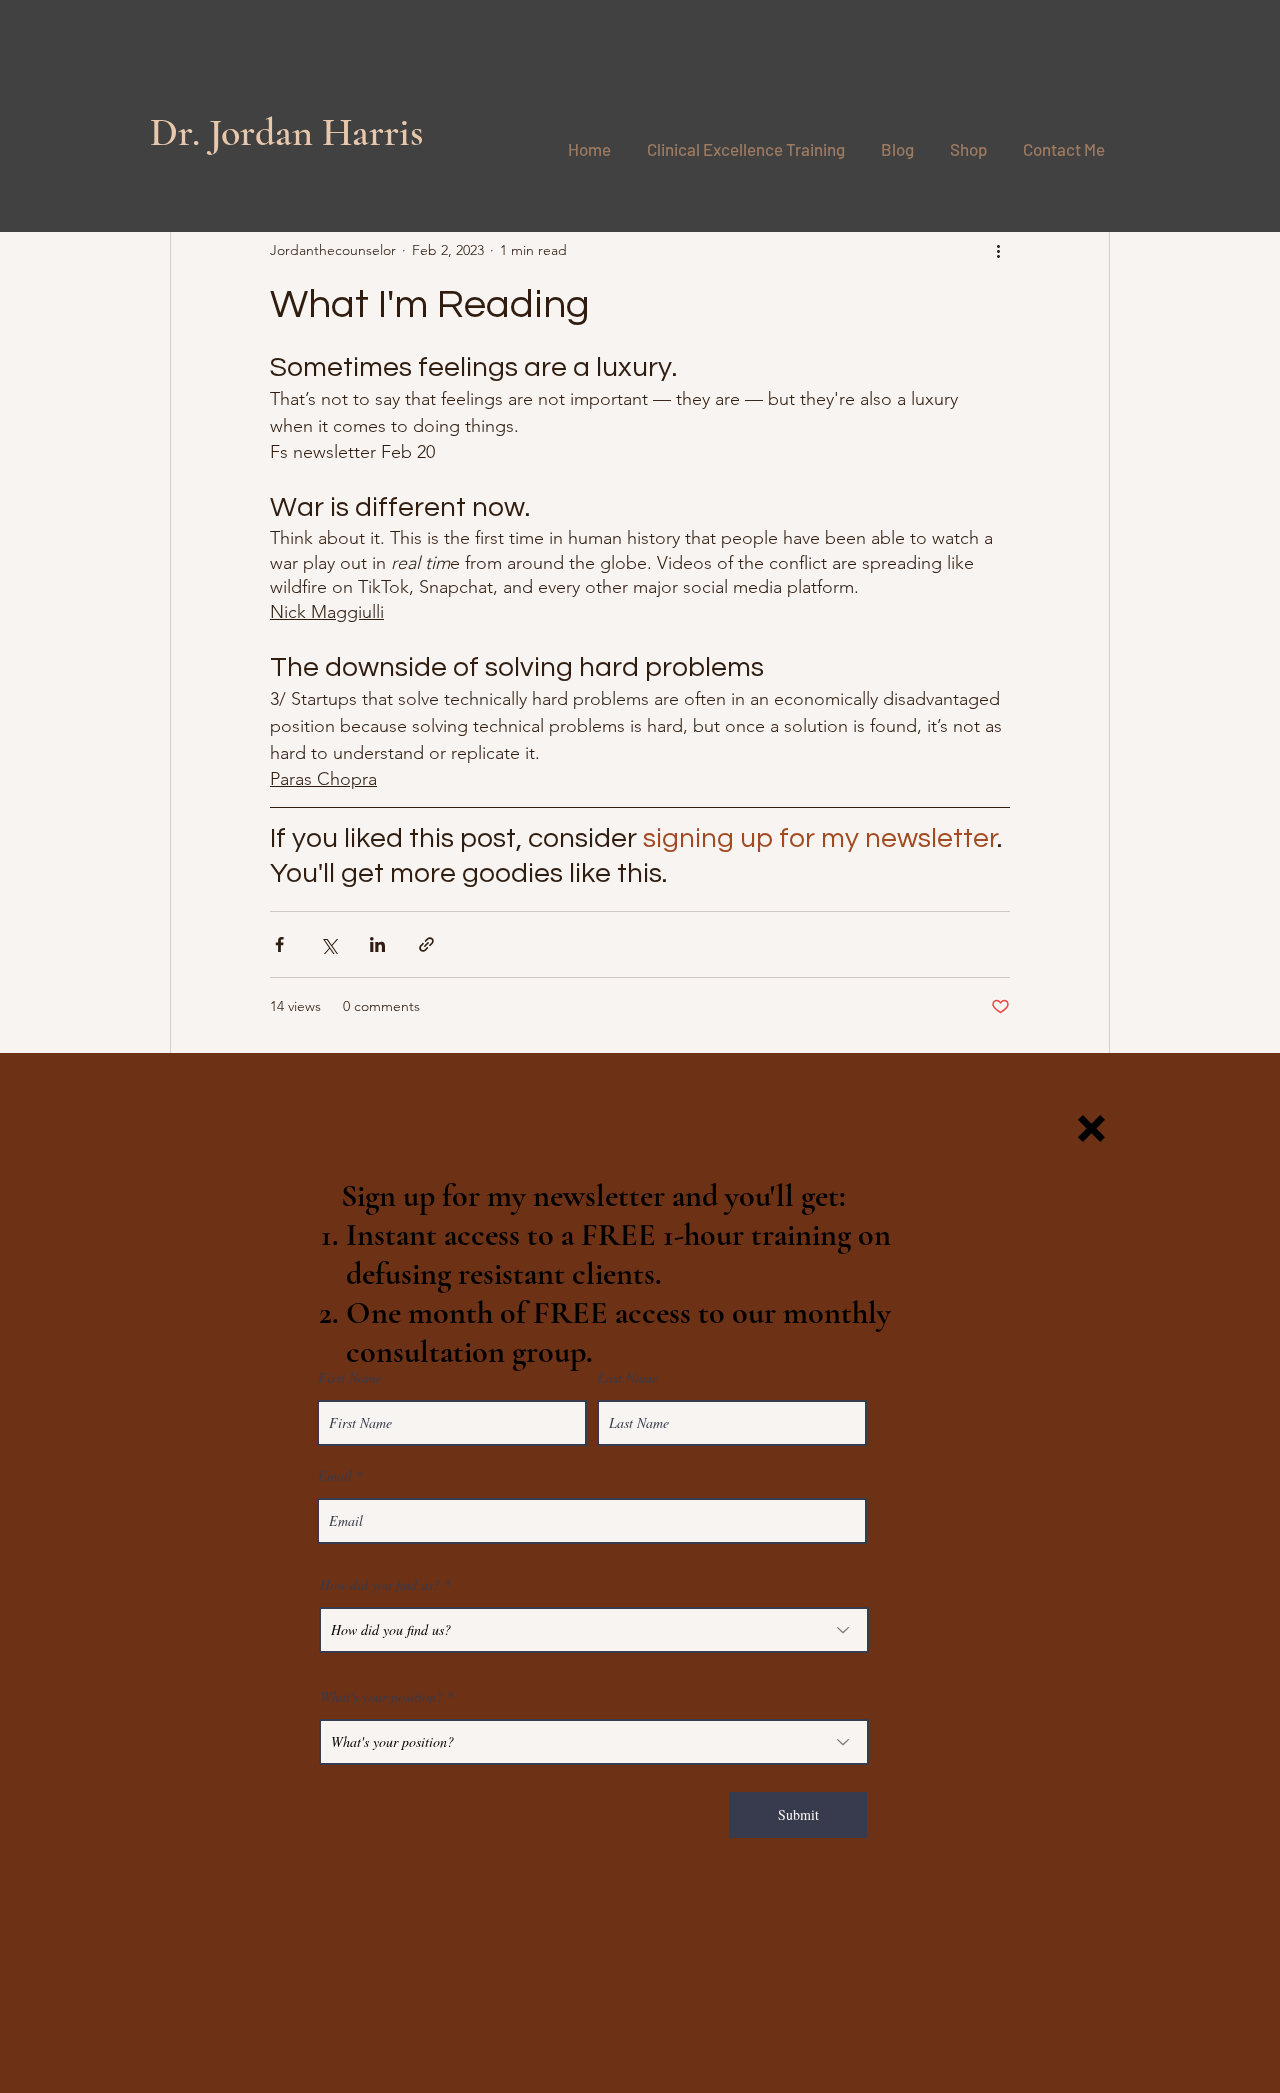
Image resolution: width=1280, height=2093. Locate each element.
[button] (1091, 1128)
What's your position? (381, 1697)
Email (335, 1476)
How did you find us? (380, 1585)
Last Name (628, 1378)
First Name (349, 1378)
